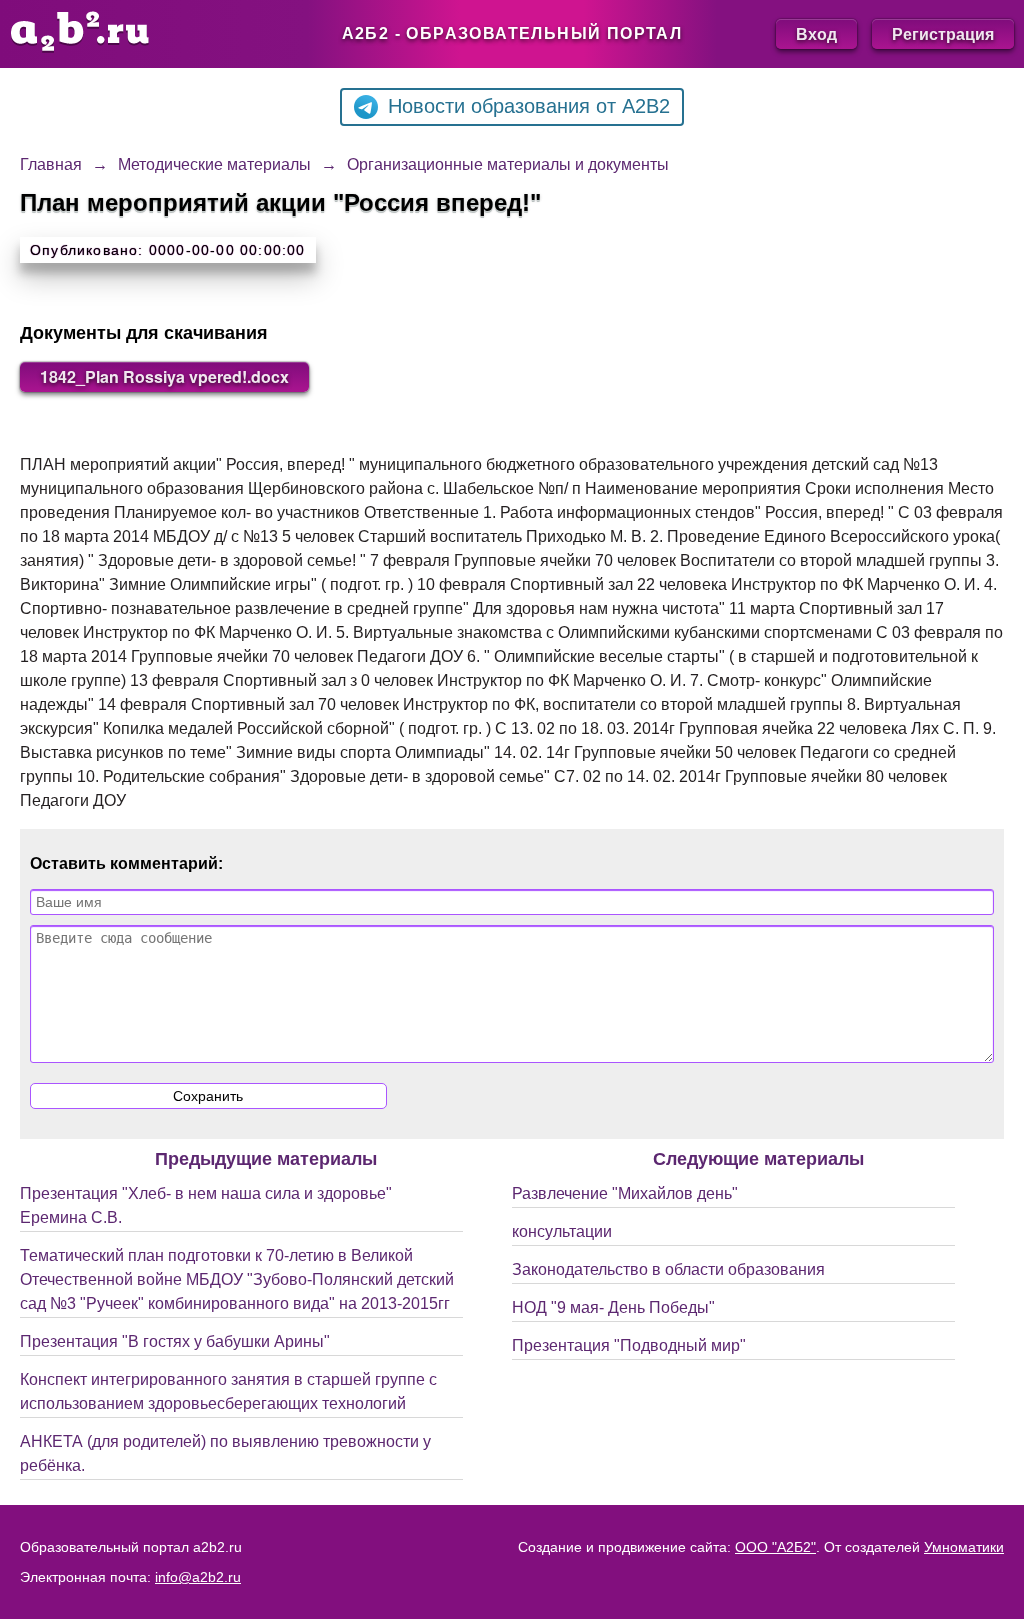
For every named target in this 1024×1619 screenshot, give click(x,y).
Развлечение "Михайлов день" (625, 1193)
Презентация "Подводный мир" (629, 1345)
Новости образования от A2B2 (529, 106)
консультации (562, 1231)
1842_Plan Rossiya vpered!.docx (164, 376)
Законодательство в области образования (668, 1269)
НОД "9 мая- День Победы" (613, 1307)
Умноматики (964, 1547)
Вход (816, 33)
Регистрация (943, 33)
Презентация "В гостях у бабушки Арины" (175, 1341)
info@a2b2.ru (198, 1577)
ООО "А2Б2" (775, 1547)
